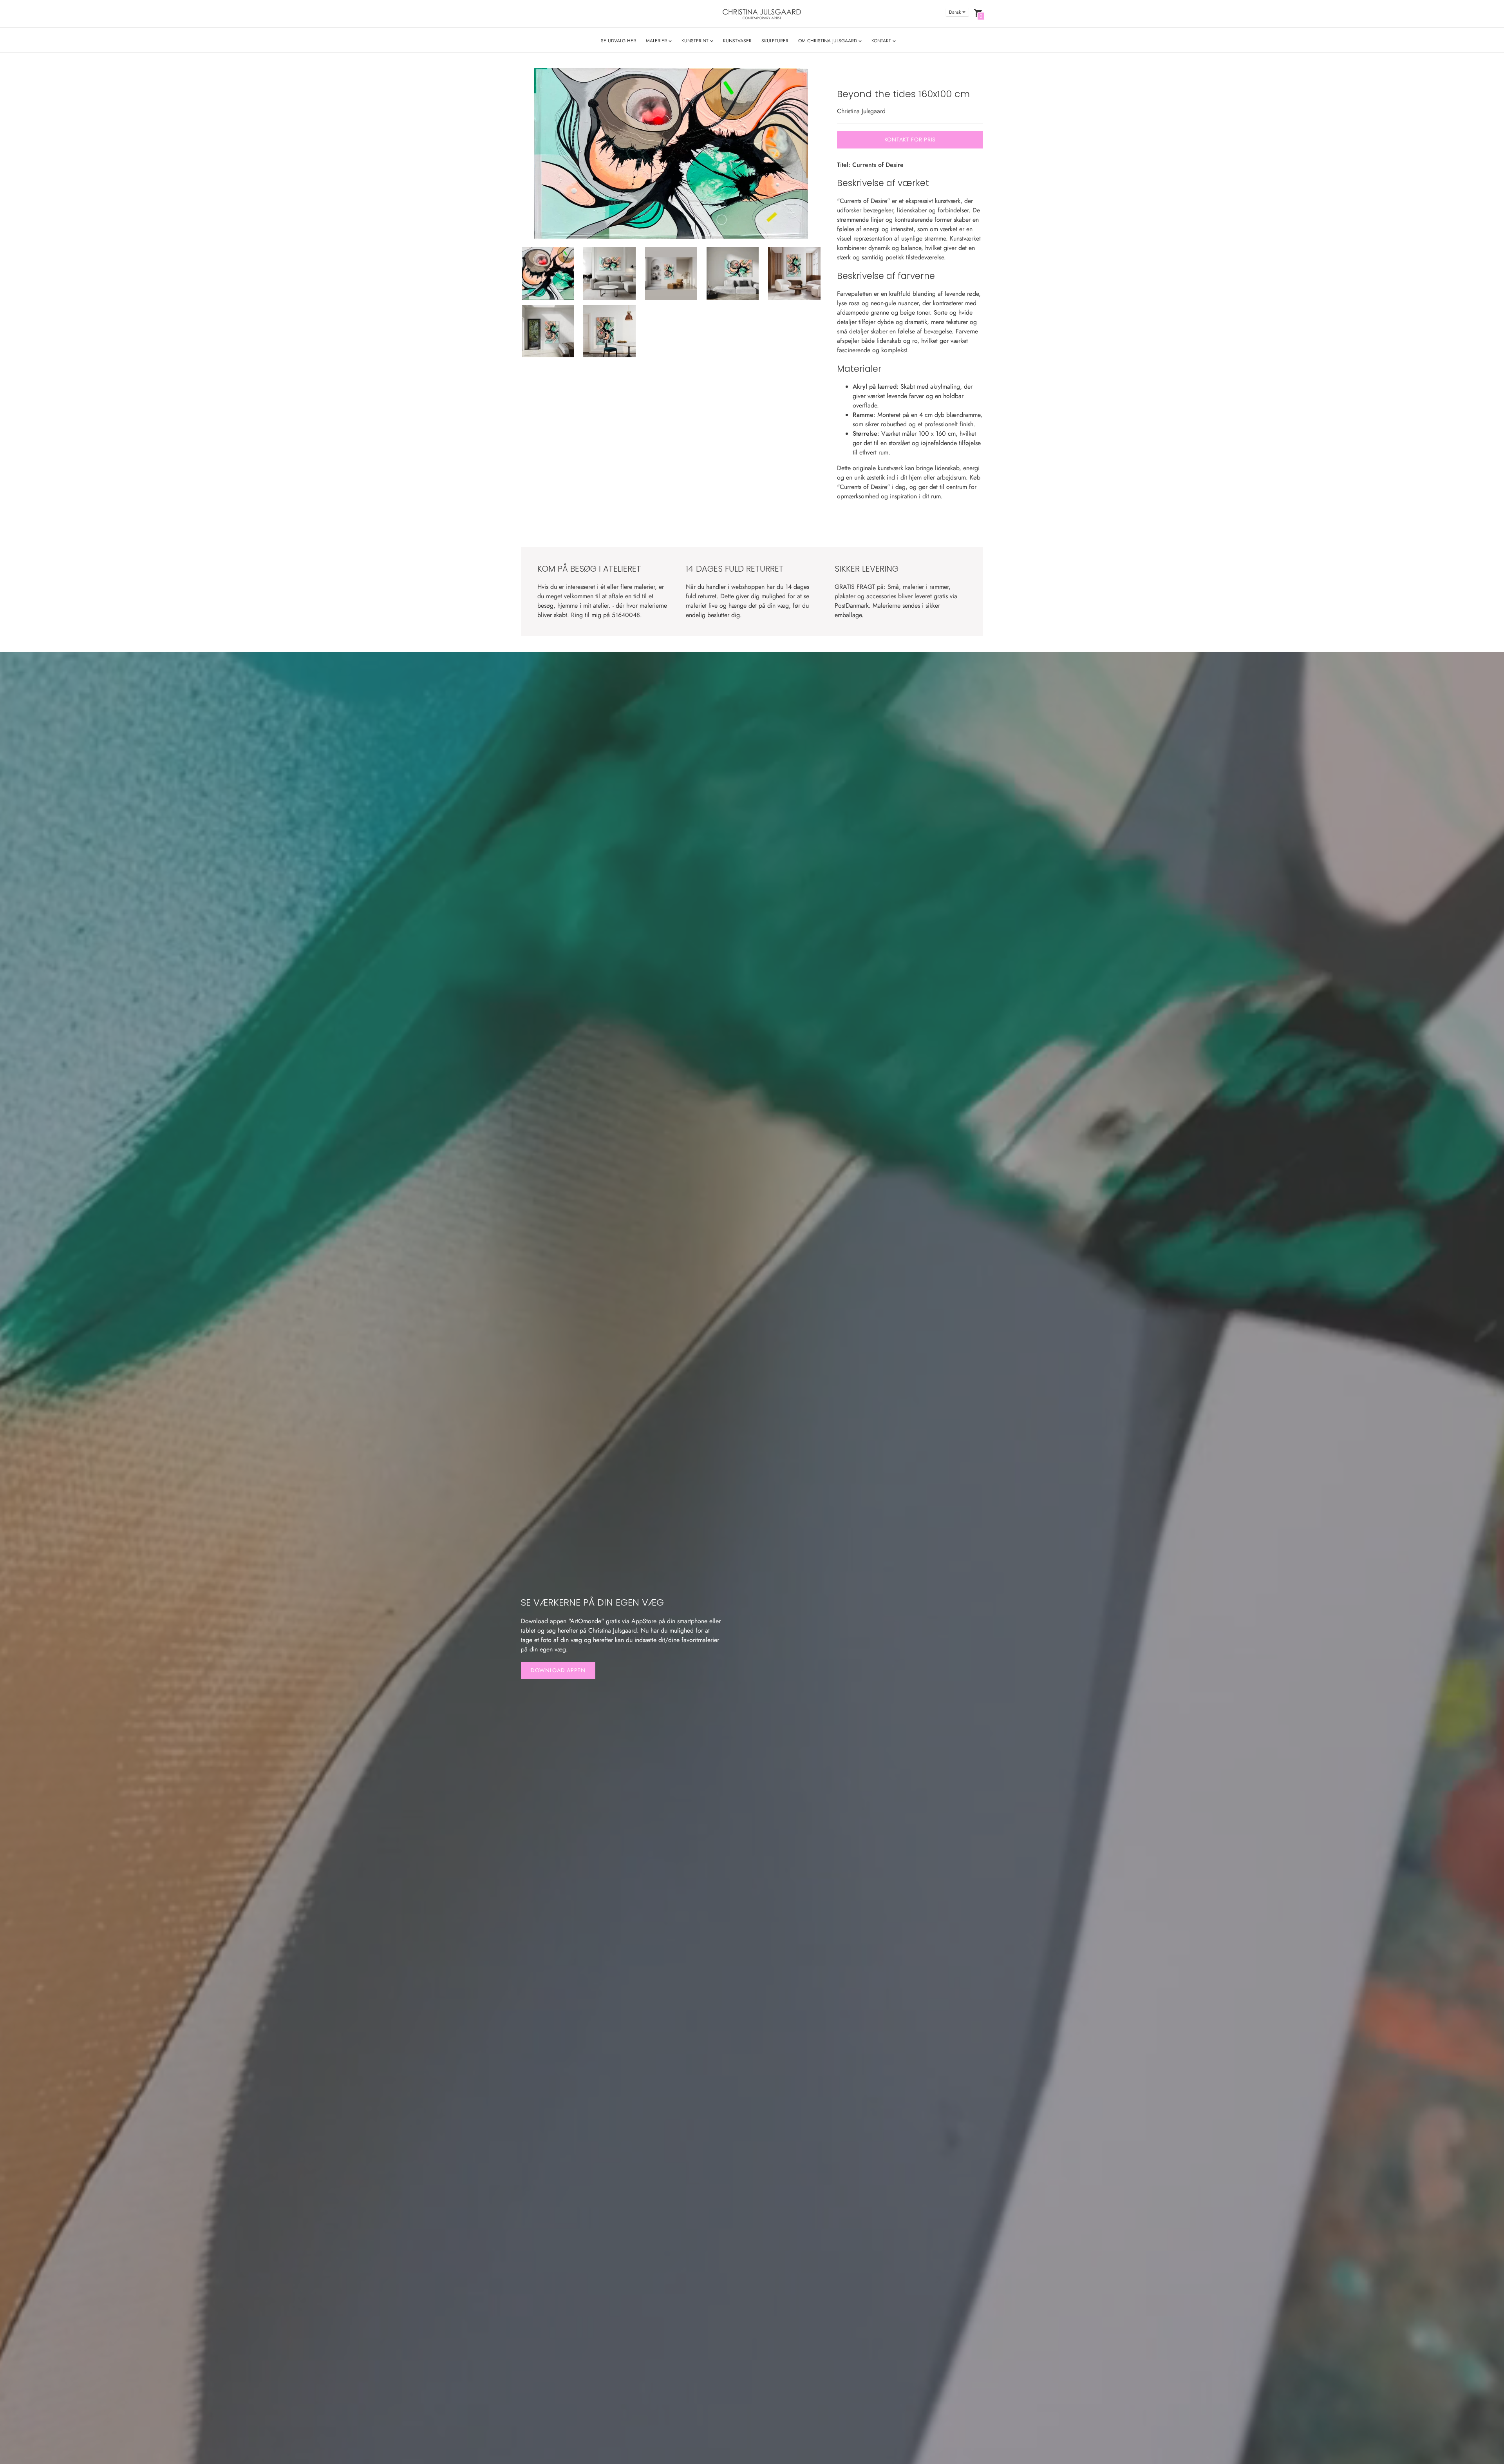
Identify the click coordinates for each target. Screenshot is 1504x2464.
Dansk (955, 12)
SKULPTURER (775, 41)
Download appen (558, 1670)
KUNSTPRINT (696, 41)
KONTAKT (882, 41)
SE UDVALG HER (618, 41)
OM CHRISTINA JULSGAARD (828, 41)
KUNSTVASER (737, 41)
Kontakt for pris (910, 139)
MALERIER (657, 41)
